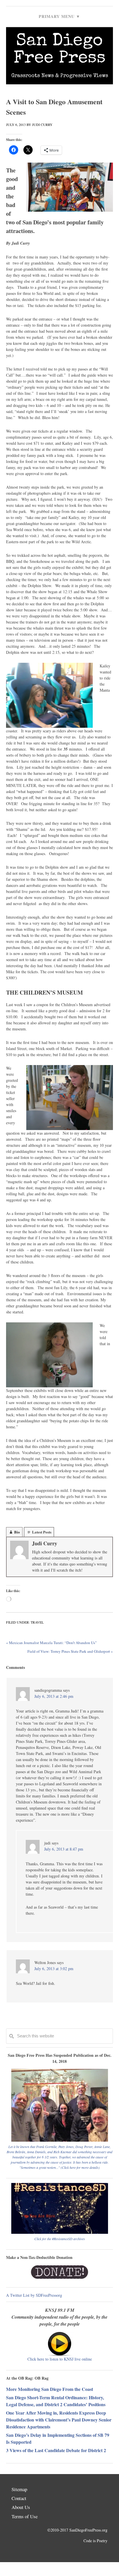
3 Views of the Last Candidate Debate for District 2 (56, 2450)
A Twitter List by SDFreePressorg (34, 2295)
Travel (37, 1622)
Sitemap (19, 2489)
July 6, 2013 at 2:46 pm (54, 1696)
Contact (19, 2498)
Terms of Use (25, 2516)
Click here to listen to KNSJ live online (60, 2359)
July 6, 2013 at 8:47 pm (64, 1849)
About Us (21, 2507)
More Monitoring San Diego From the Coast (50, 2389)
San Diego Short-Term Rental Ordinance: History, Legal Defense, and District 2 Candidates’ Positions (56, 2401)
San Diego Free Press (60, 50)
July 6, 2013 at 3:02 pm (54, 1969)
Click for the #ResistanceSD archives (60, 2239)
